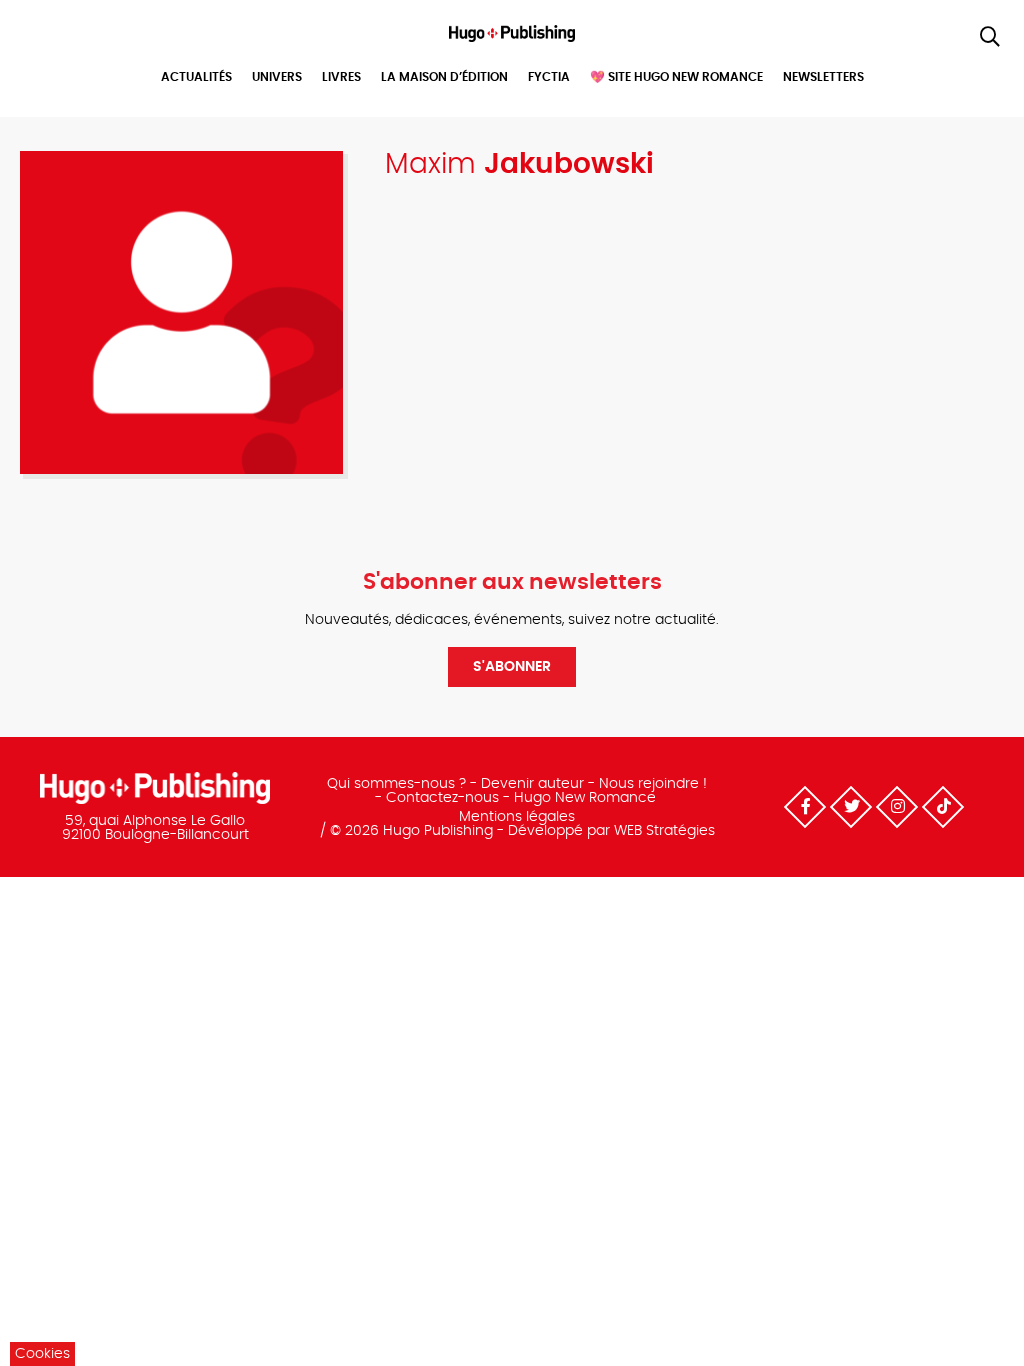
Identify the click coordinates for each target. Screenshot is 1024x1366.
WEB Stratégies (664, 831)
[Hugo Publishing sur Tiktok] (943, 807)
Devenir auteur (532, 784)
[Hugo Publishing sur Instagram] (897, 807)
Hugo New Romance (585, 798)
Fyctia (549, 77)
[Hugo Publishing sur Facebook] (805, 807)
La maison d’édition (444, 77)
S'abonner (512, 667)
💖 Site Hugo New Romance (676, 77)
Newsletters (823, 77)
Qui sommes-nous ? (396, 784)
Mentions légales (517, 817)
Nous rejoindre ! (653, 784)
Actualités (196, 77)
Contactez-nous (442, 798)
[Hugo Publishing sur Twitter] (851, 807)
